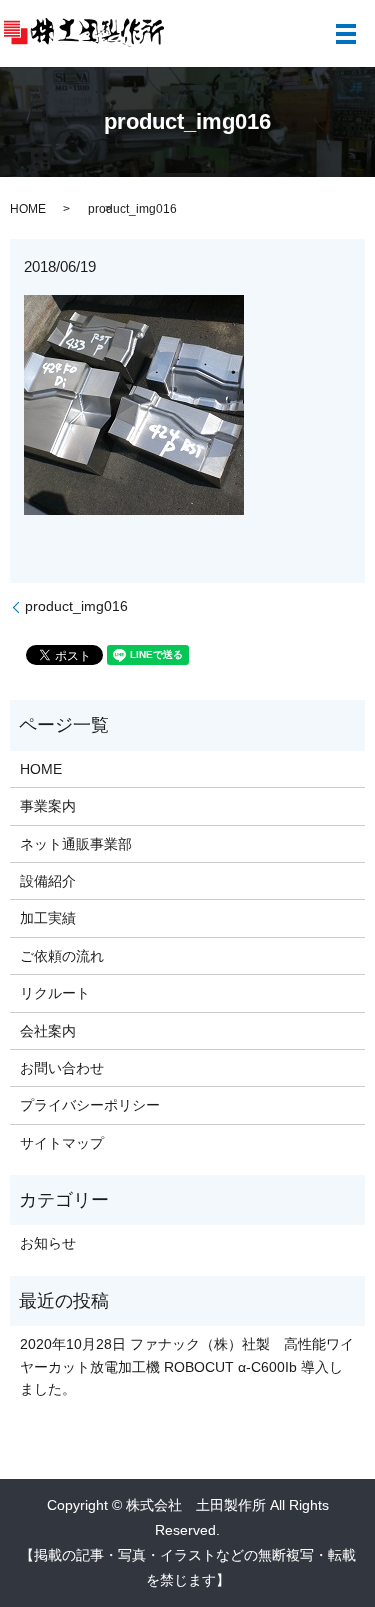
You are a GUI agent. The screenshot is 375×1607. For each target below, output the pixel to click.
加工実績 (48, 918)
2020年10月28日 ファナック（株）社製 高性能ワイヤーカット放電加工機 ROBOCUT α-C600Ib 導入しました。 (187, 1366)
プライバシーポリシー (90, 1105)
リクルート (55, 993)
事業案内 (48, 806)
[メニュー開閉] (346, 34)
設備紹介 (48, 881)
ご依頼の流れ (62, 956)
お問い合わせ (62, 1068)
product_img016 (76, 606)
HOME (28, 209)
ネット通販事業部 (76, 844)
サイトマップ (62, 1143)
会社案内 (48, 1031)
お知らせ (48, 1243)
